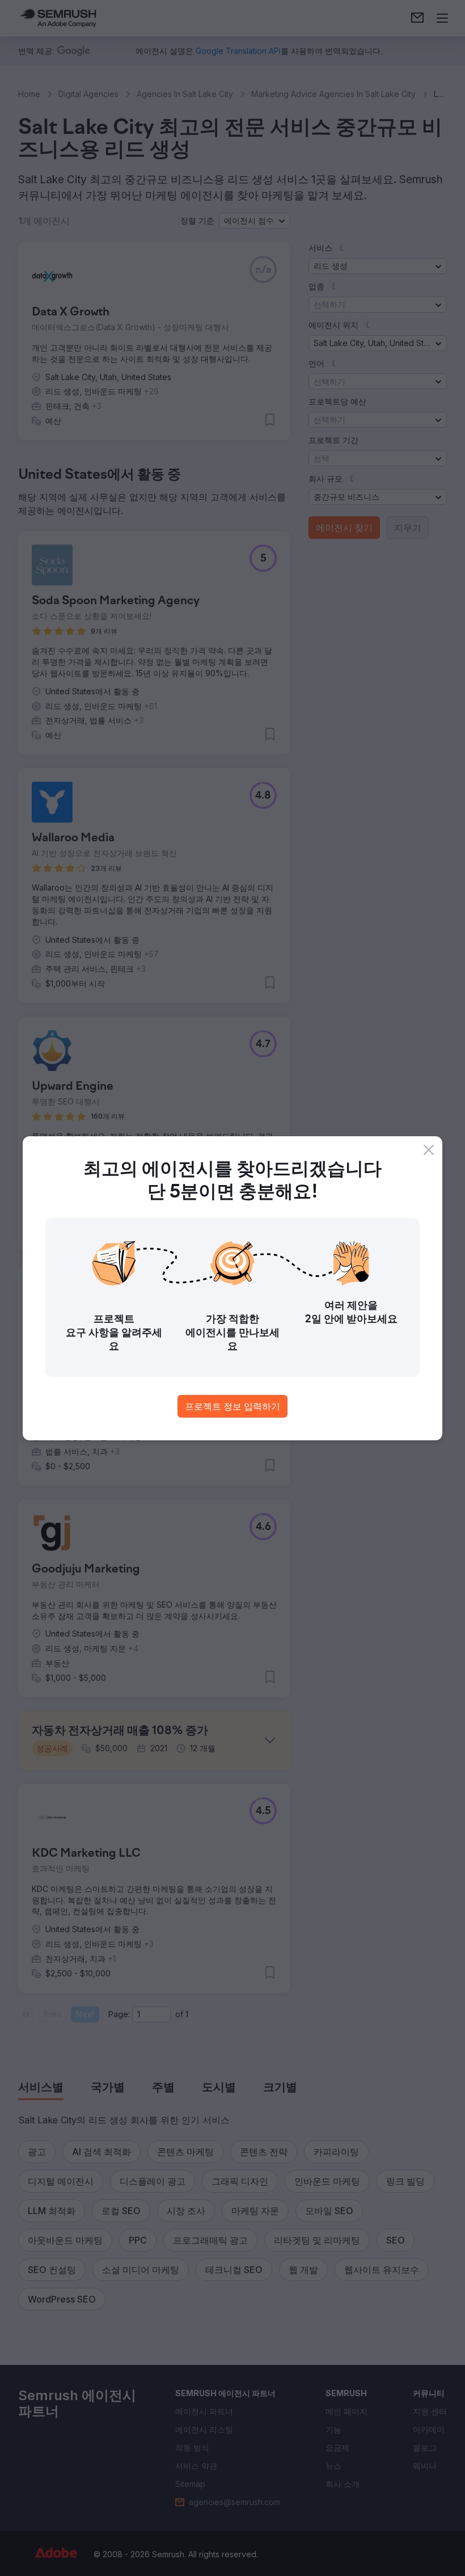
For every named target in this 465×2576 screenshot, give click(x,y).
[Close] (429, 1150)
